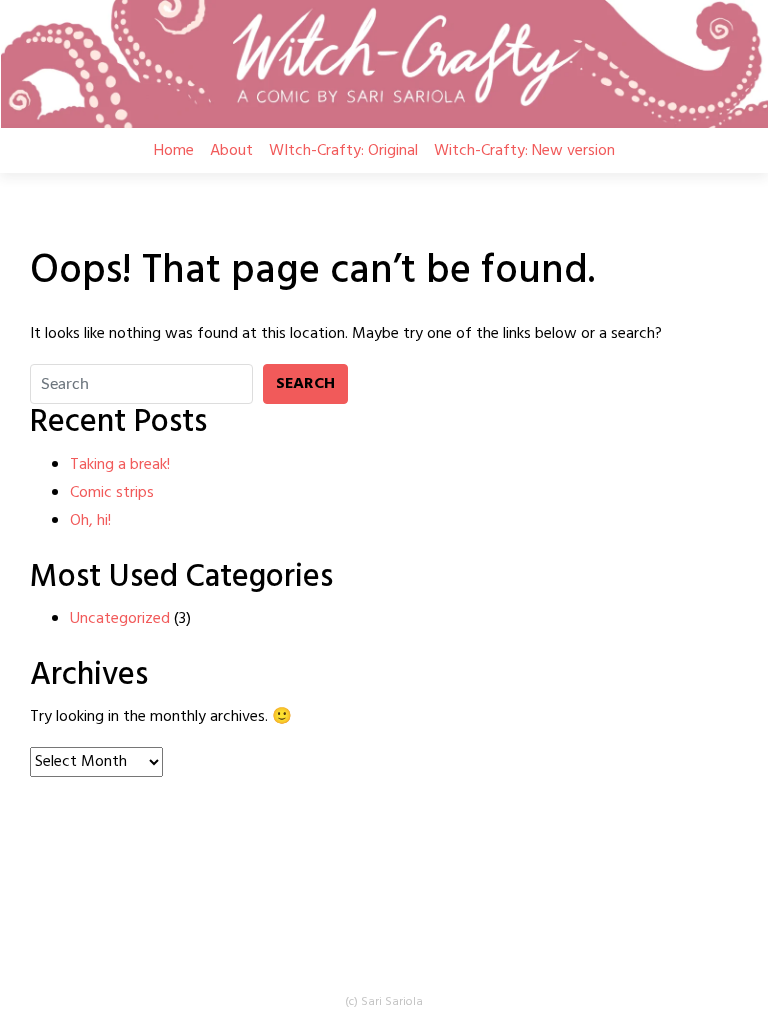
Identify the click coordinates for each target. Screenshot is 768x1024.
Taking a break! (120, 465)
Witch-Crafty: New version (524, 151)
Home (174, 151)
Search (305, 384)
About (231, 151)
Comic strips (112, 493)
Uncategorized (120, 619)
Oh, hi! (90, 521)
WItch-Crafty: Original (343, 151)
